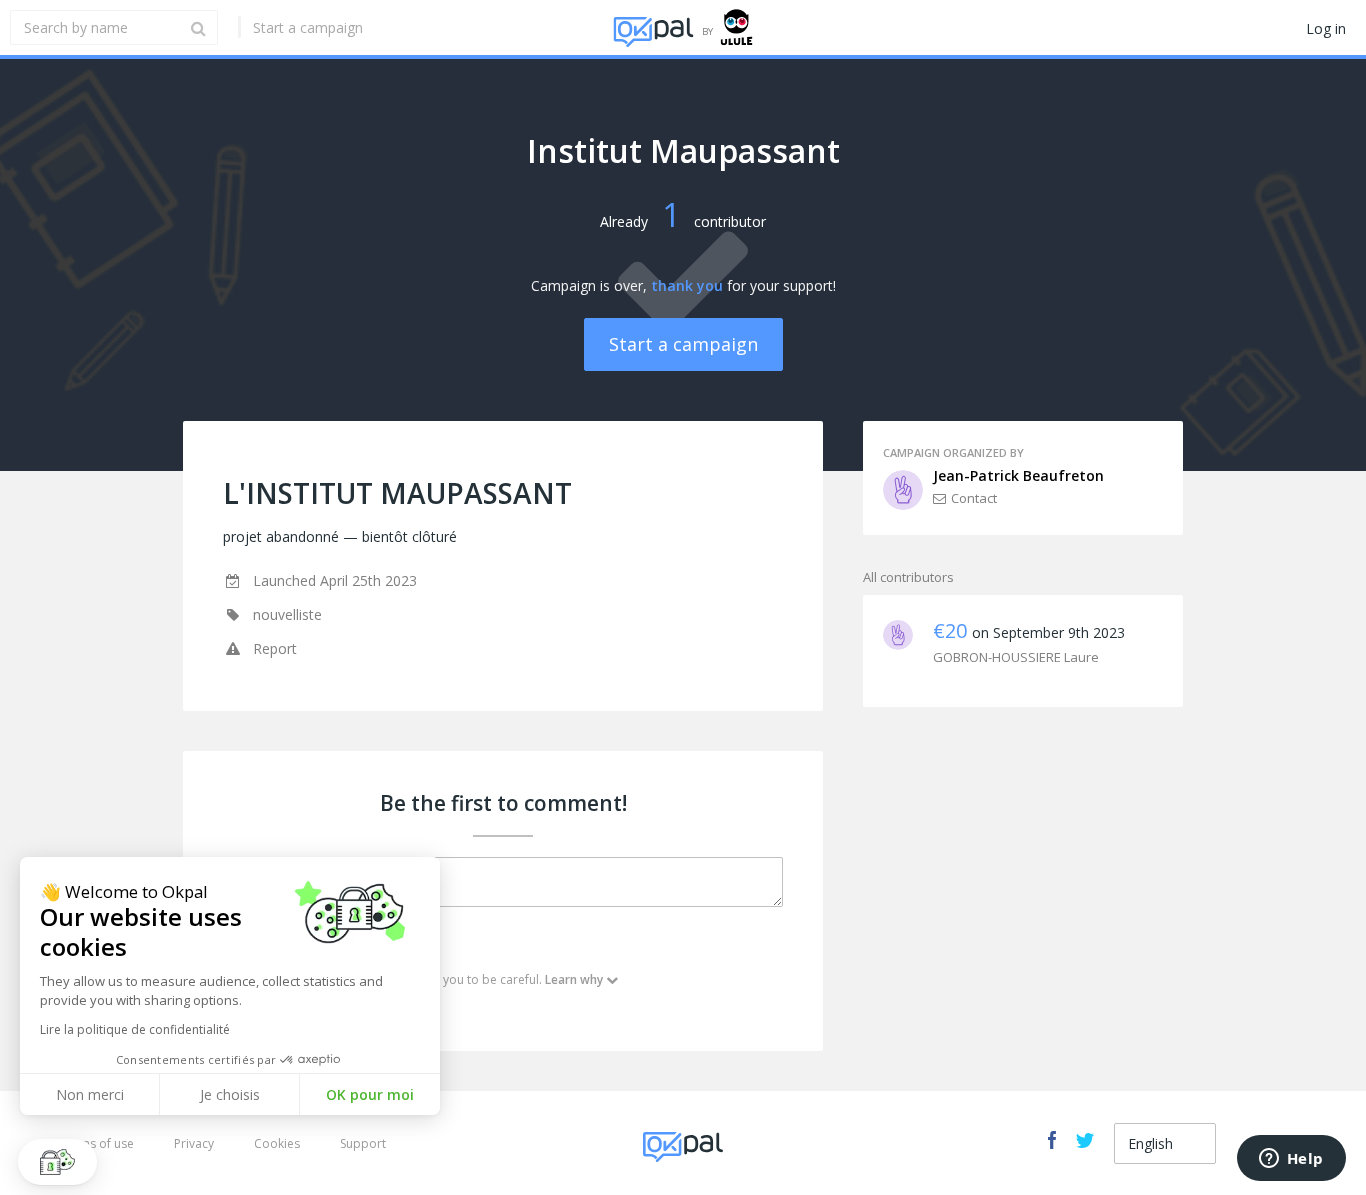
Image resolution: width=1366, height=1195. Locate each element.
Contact (974, 498)
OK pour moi (370, 1094)
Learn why (574, 979)
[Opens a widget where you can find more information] (1291, 1160)
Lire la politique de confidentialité (135, 1029)
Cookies (277, 1143)
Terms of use (97, 1143)
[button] (57, 1162)
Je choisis (230, 1094)
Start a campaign (308, 27)
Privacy (194, 1143)
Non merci (90, 1094)
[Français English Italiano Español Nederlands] (1165, 1143)
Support (363, 1143)
